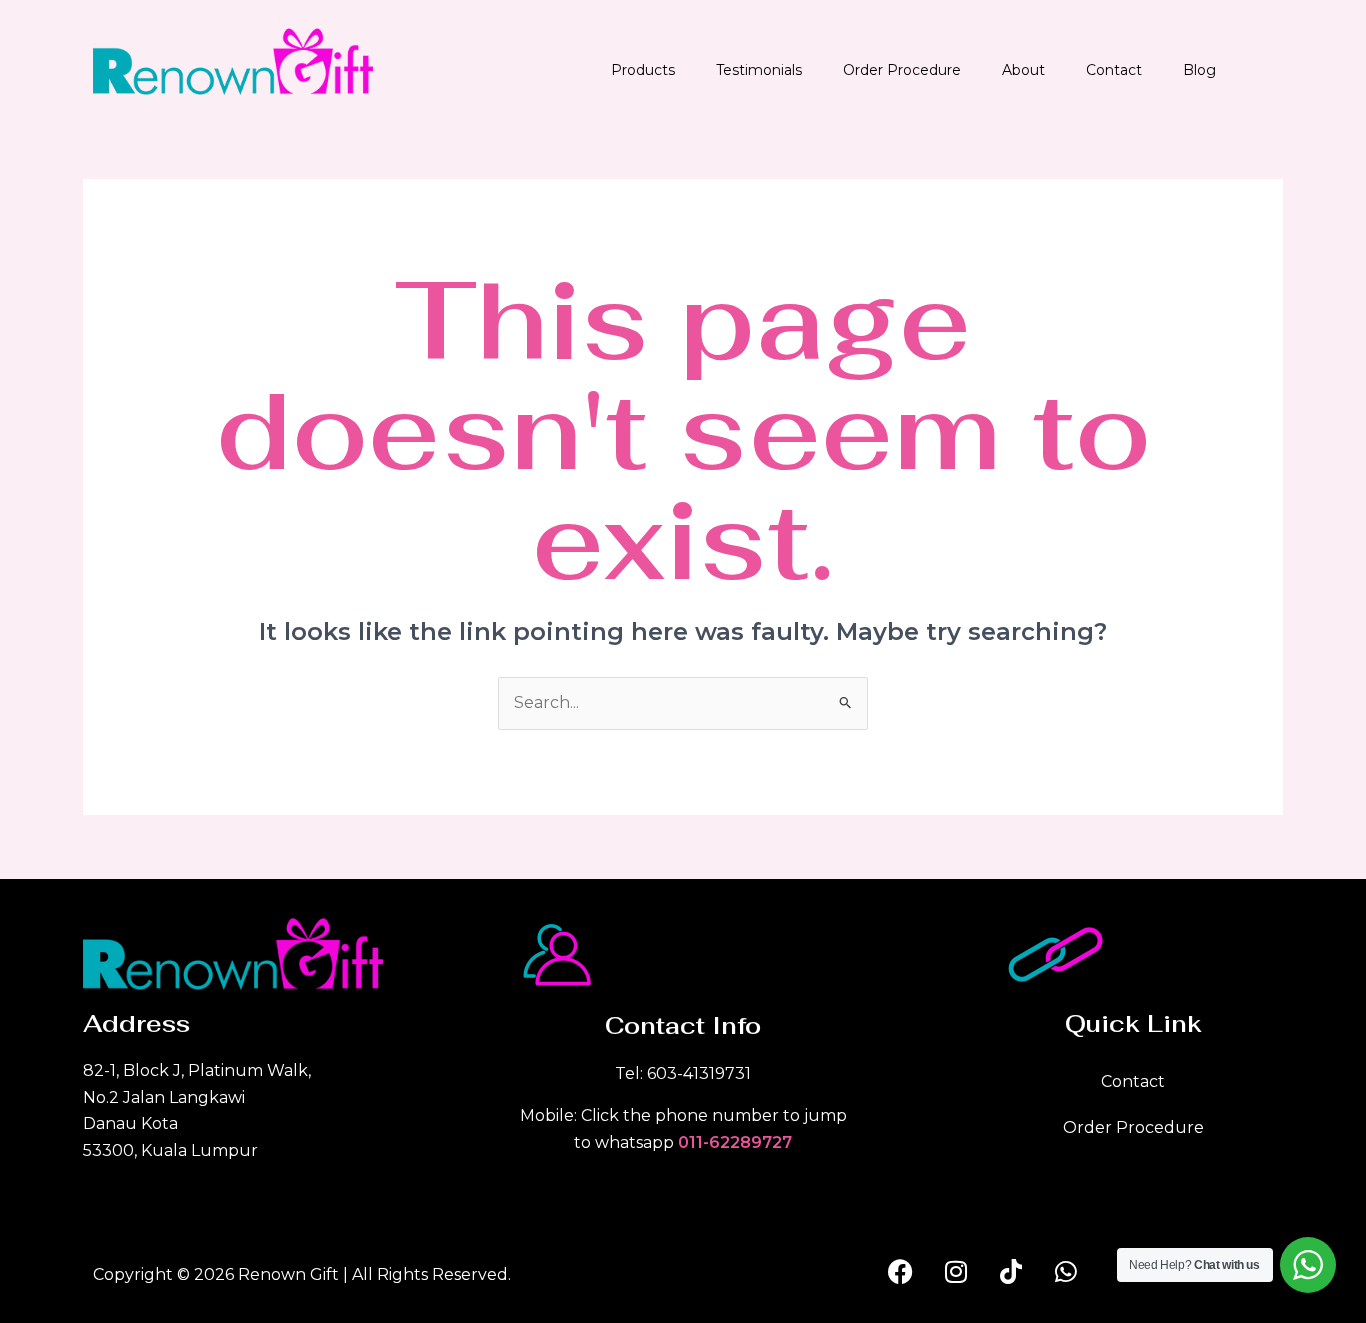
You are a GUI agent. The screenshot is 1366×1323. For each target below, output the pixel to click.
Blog (1199, 70)
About (1023, 70)
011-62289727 (735, 1142)
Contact (1114, 70)
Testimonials (759, 70)
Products (643, 70)
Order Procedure (902, 70)
